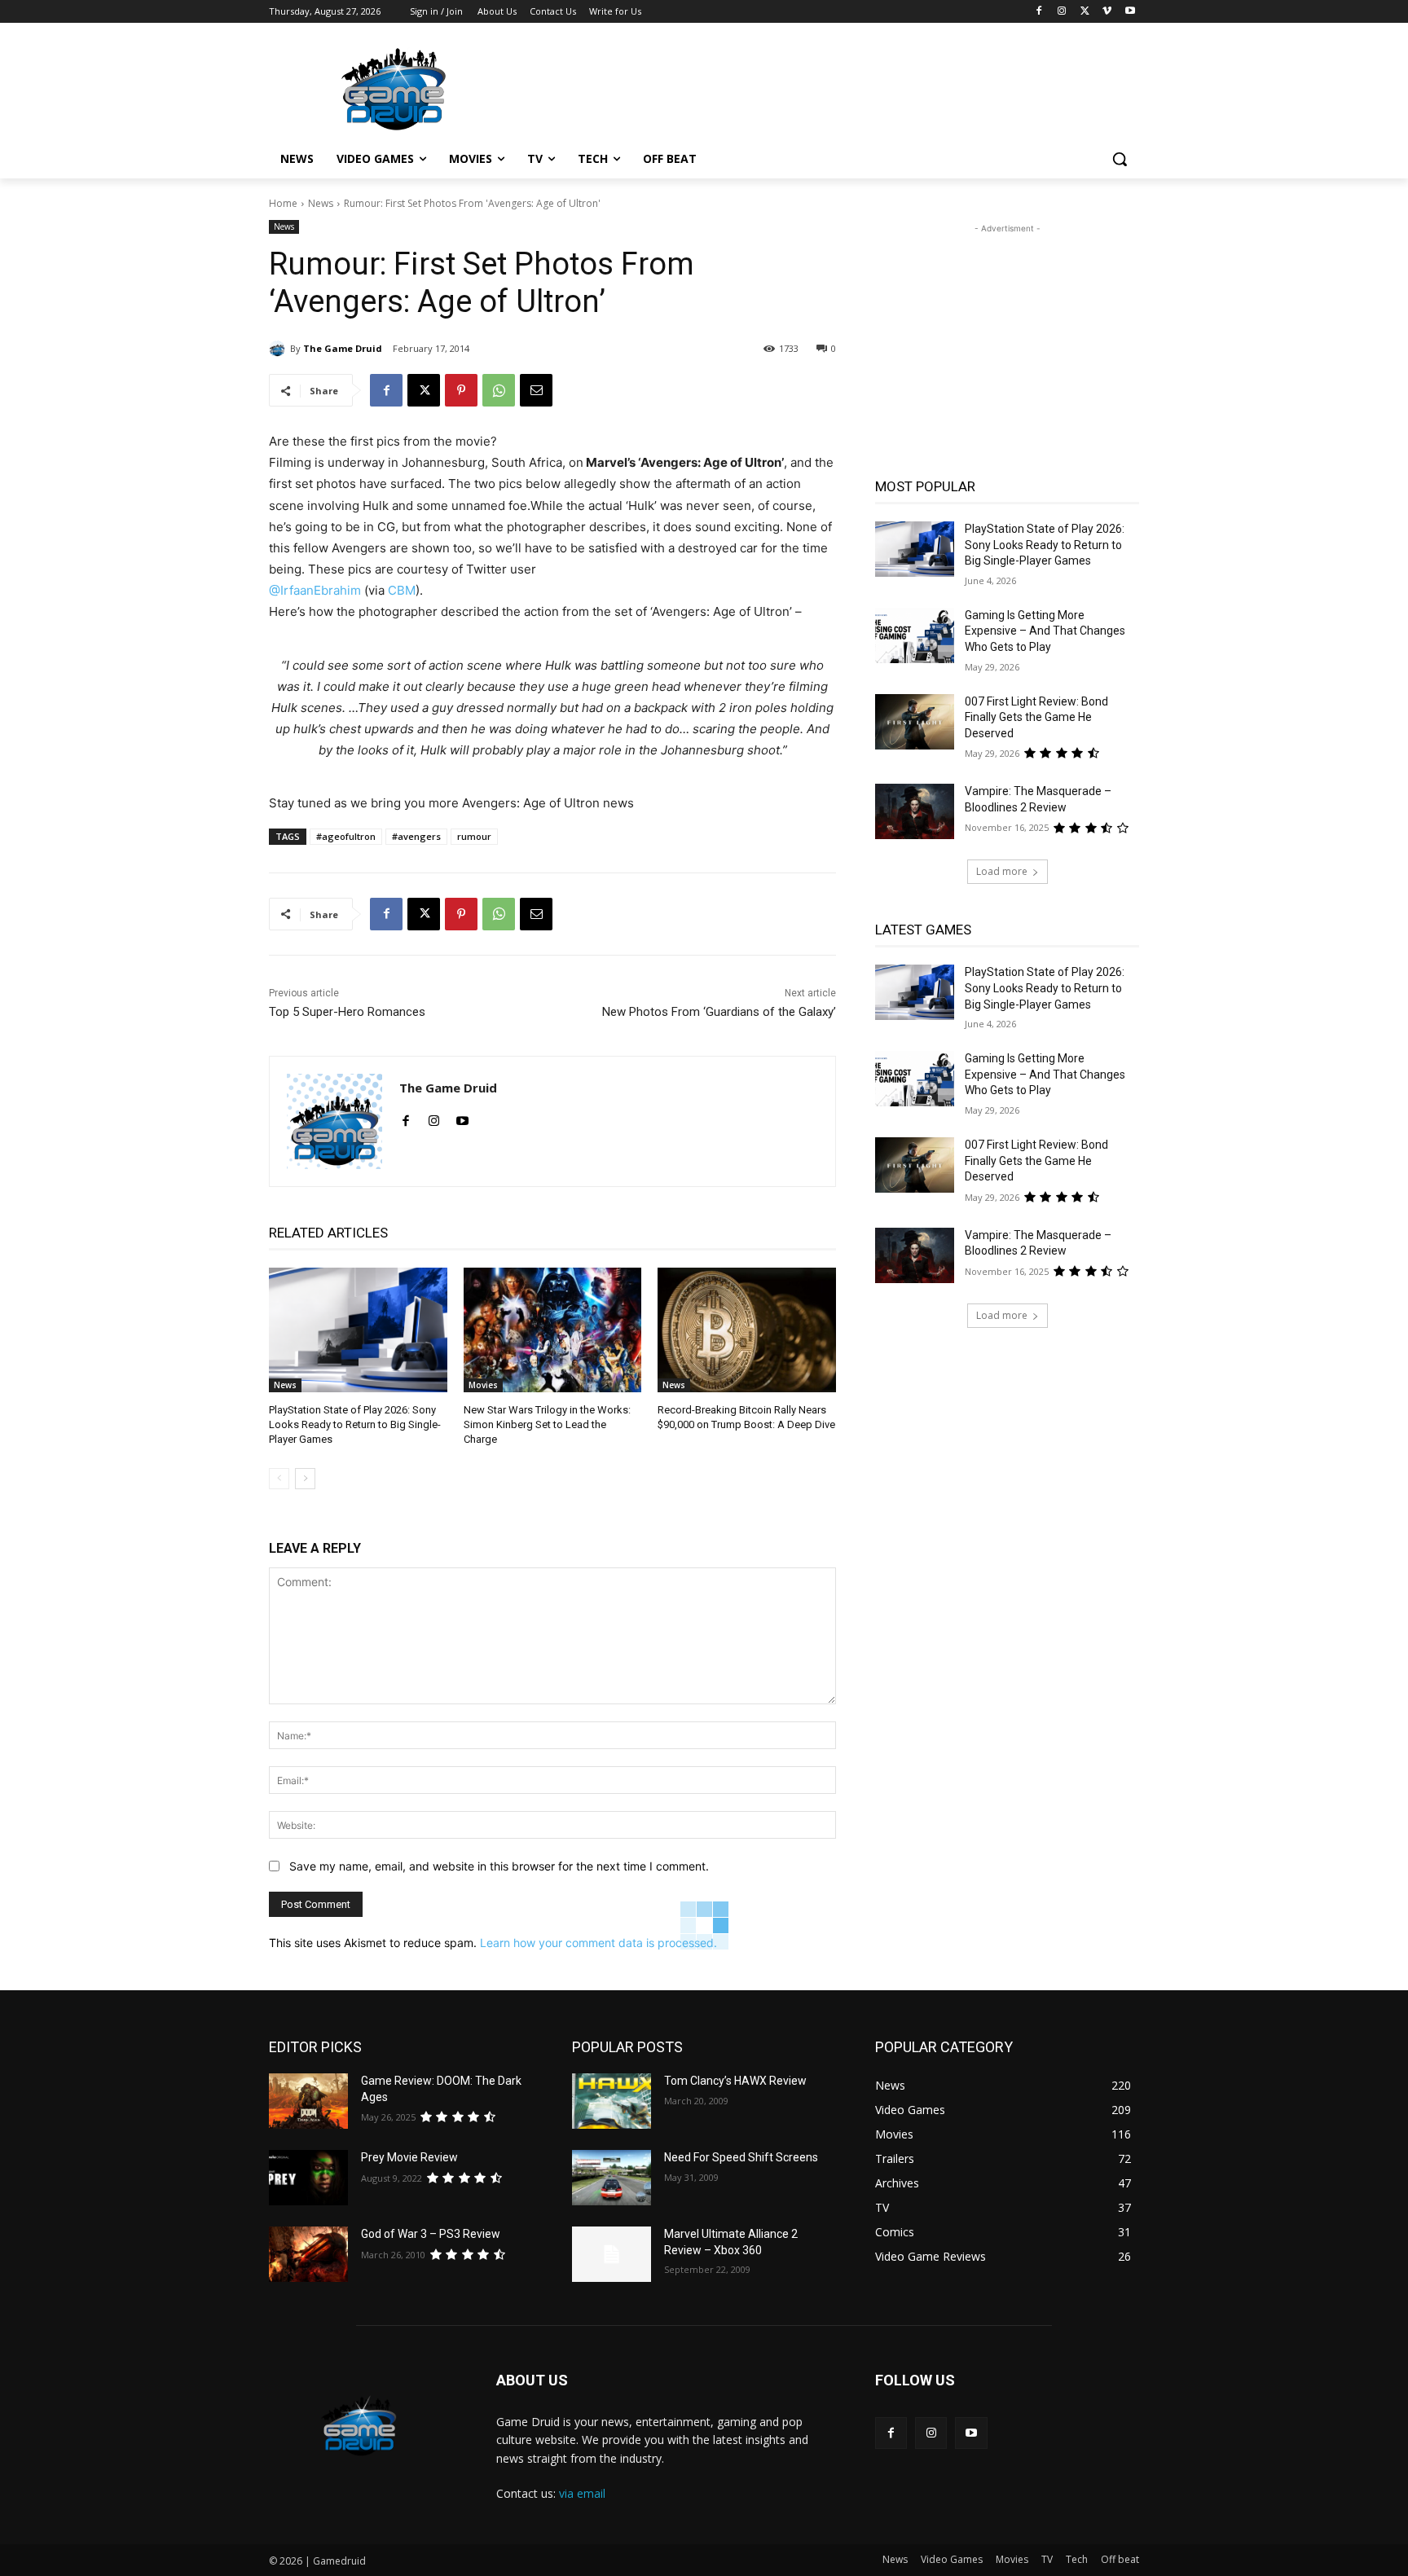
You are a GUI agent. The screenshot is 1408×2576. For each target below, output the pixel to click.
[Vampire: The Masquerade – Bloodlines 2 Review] (915, 811)
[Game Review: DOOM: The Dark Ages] (308, 2101)
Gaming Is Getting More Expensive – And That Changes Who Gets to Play (1045, 631)
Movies (483, 1385)
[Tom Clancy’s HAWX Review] (612, 2101)
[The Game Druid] (279, 349)
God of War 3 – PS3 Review (431, 2234)
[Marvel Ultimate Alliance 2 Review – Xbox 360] (612, 2254)
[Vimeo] (1107, 12)
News (321, 203)
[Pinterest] (461, 390)
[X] (1085, 12)
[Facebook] (1039, 12)
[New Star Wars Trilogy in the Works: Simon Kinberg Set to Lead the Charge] (553, 1330)
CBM (402, 590)
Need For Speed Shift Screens (741, 2157)
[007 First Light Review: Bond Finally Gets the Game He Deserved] (915, 722)
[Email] (536, 390)
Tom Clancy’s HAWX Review (735, 2081)
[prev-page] (279, 1479)
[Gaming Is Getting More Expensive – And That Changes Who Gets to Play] (915, 635)
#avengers (416, 836)
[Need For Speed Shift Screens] (612, 2178)
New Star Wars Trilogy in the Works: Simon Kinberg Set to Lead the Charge (547, 1424)
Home (283, 203)
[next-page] (305, 1479)
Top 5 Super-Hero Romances (347, 1012)
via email (582, 2493)
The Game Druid (343, 348)
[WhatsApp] (499, 390)
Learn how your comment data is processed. (598, 1943)
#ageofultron (346, 836)
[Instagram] (1062, 12)
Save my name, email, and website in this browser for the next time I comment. (499, 1866)
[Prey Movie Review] (308, 2178)
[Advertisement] (826, 87)
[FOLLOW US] (1007, 2405)
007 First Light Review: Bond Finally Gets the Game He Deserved (1036, 717)
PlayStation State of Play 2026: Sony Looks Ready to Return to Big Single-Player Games (355, 1424)
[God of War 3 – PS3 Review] (308, 2254)
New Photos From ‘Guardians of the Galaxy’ (719, 1012)
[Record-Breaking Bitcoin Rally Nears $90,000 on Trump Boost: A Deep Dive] (747, 1330)
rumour (474, 836)
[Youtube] (1130, 12)
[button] (1120, 159)
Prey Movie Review (409, 2157)
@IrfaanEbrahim (315, 590)
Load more (1002, 871)
